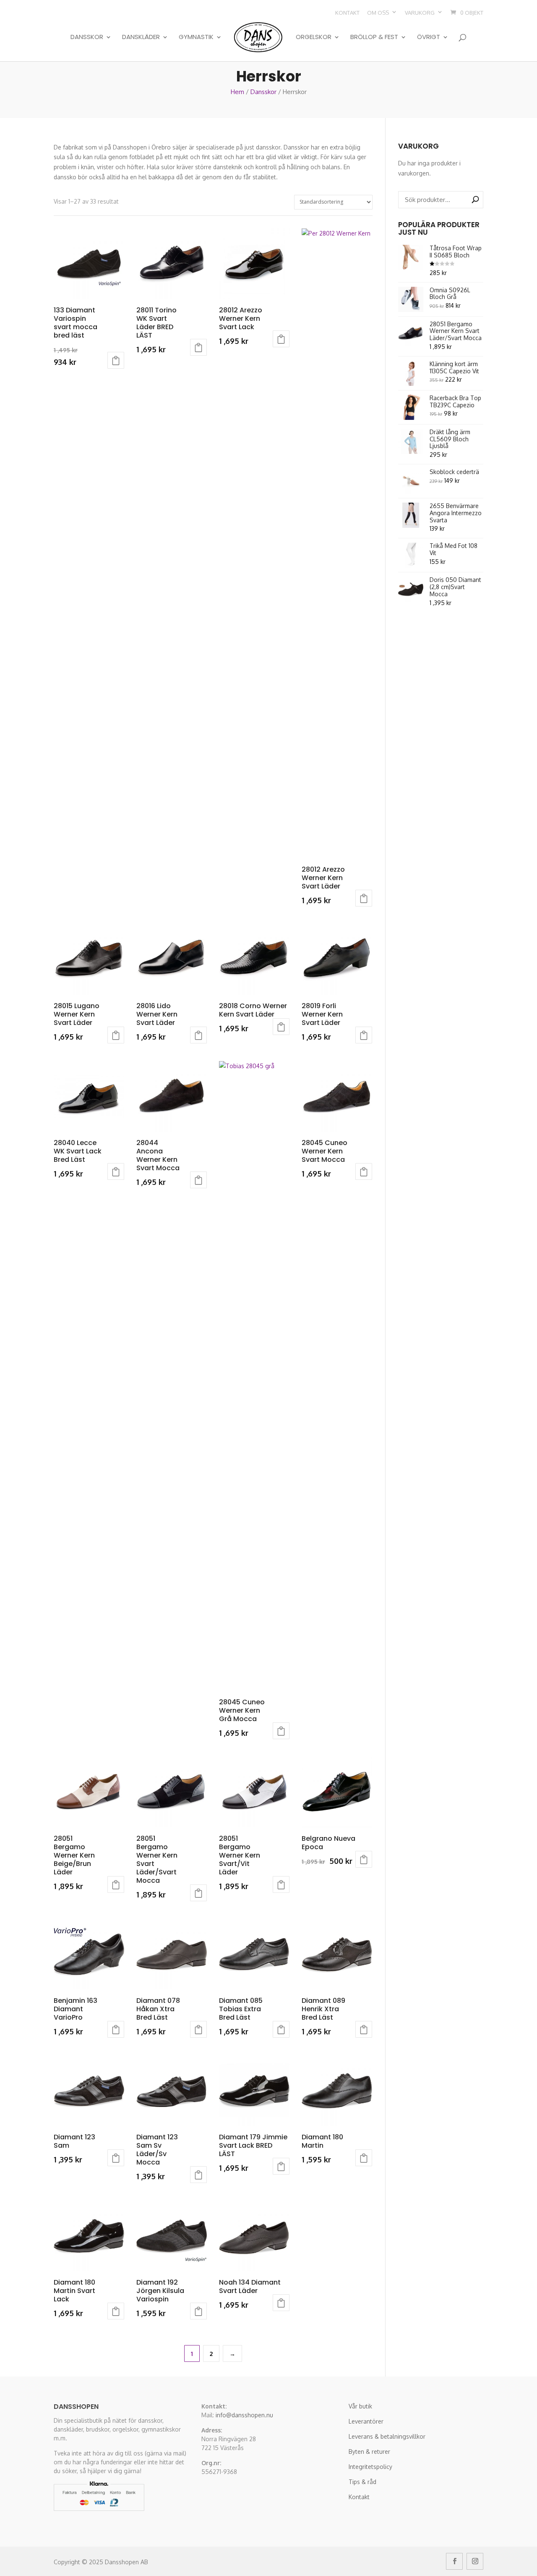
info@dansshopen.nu (244, 2415)
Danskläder (141, 37)
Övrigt (429, 37)
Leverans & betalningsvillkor (387, 2436)
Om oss (378, 13)
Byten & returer (369, 2452)
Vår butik (360, 2406)
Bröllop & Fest (374, 37)
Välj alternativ (116, 360)
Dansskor (87, 37)
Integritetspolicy (370, 2467)
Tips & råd (362, 2482)
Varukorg (420, 13)
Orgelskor (314, 37)
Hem (237, 92)
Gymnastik (196, 37)
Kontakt (347, 13)
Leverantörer (366, 2421)
